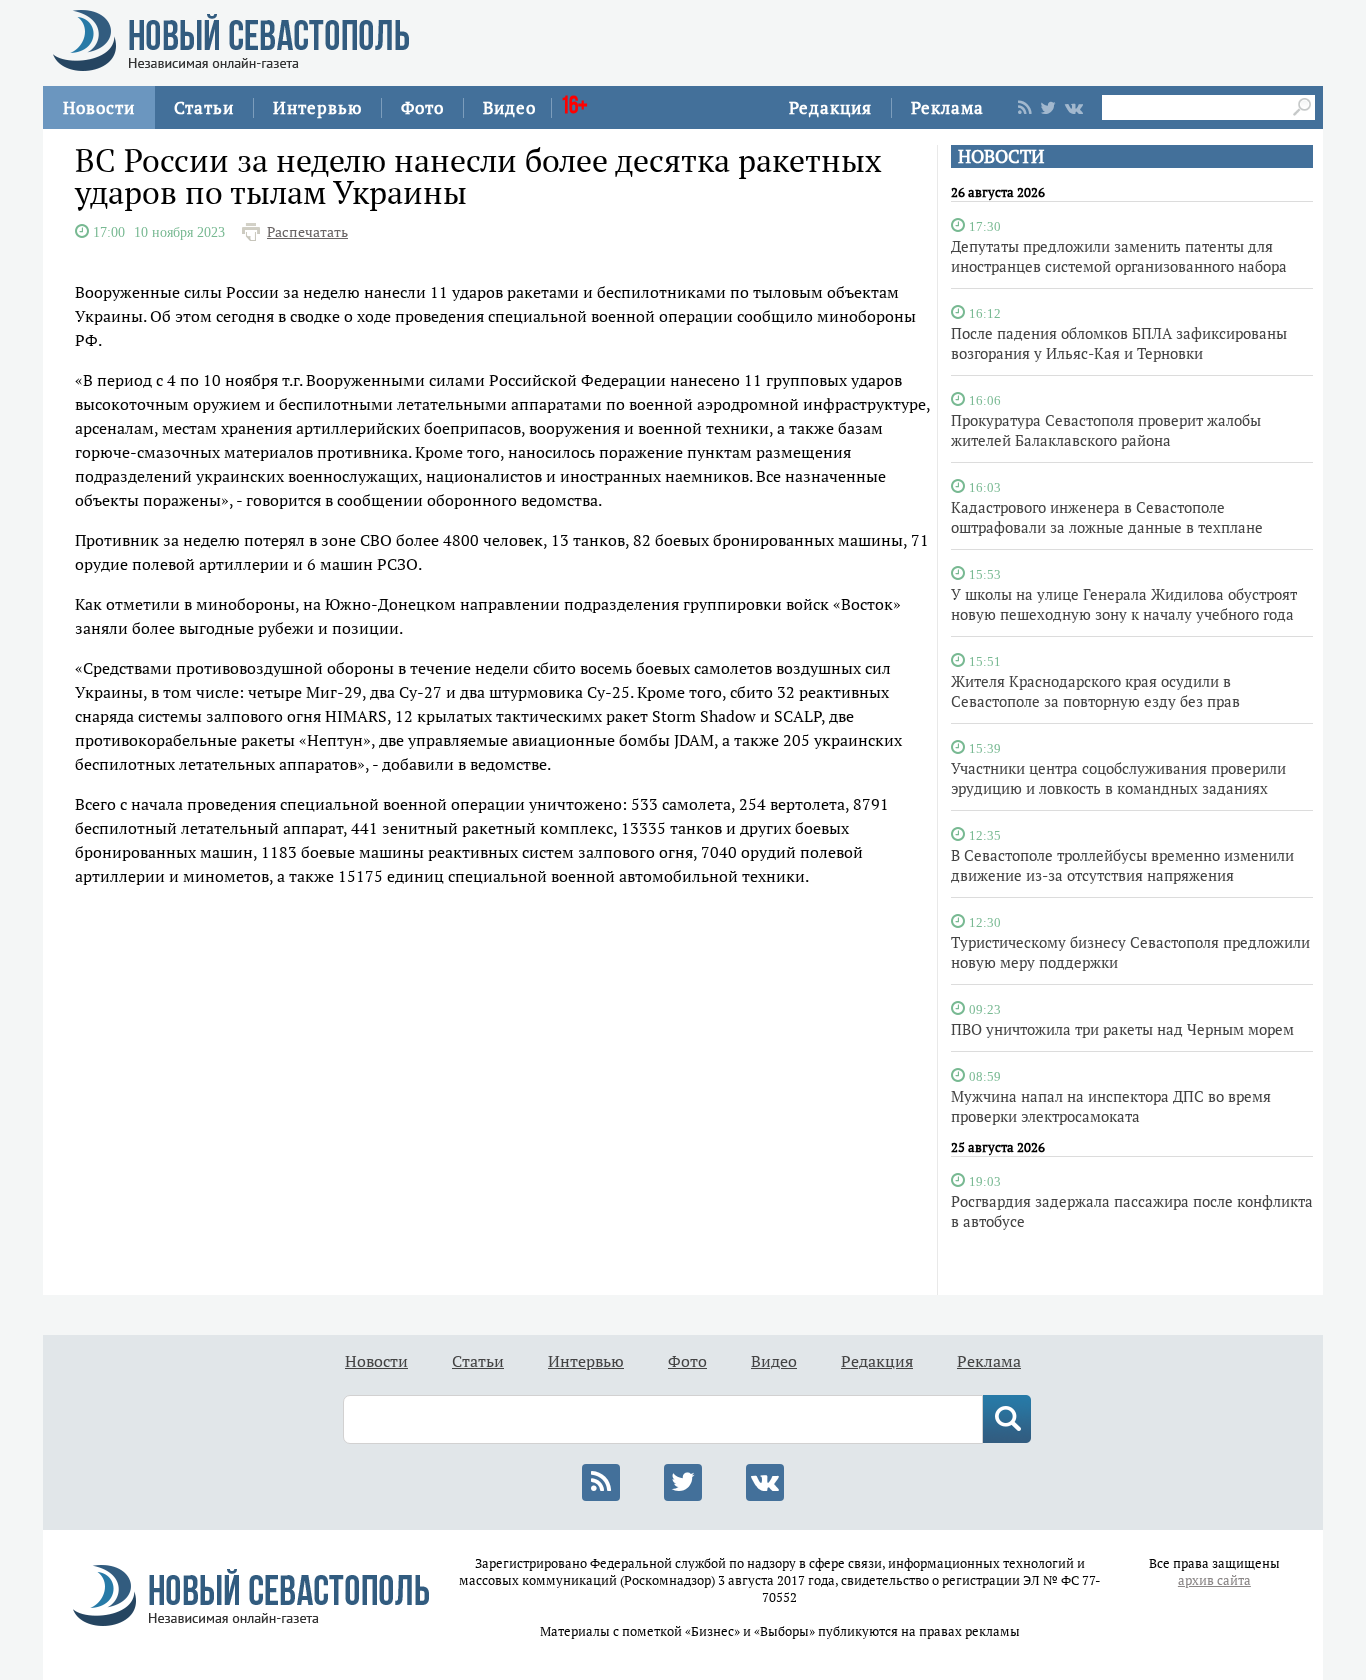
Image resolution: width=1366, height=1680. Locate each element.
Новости (99, 107)
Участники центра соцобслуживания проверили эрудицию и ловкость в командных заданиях (1118, 778)
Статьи (204, 107)
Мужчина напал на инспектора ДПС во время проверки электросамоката (1111, 1106)
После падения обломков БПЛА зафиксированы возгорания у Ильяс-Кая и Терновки (1119, 343)
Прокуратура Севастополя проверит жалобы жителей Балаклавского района (1106, 430)
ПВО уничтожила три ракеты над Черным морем (1122, 1029)
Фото (422, 107)
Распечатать (307, 232)
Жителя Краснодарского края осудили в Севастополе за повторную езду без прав (1095, 691)
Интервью (317, 107)
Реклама (947, 107)
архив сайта (1214, 1580)
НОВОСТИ (1001, 156)
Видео (509, 107)
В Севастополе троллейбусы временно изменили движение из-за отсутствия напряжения (1122, 865)
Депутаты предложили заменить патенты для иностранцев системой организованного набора (1119, 256)
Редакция (830, 107)
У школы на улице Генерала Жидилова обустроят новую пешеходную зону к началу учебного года (1124, 604)
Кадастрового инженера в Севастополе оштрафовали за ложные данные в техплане (1107, 517)
